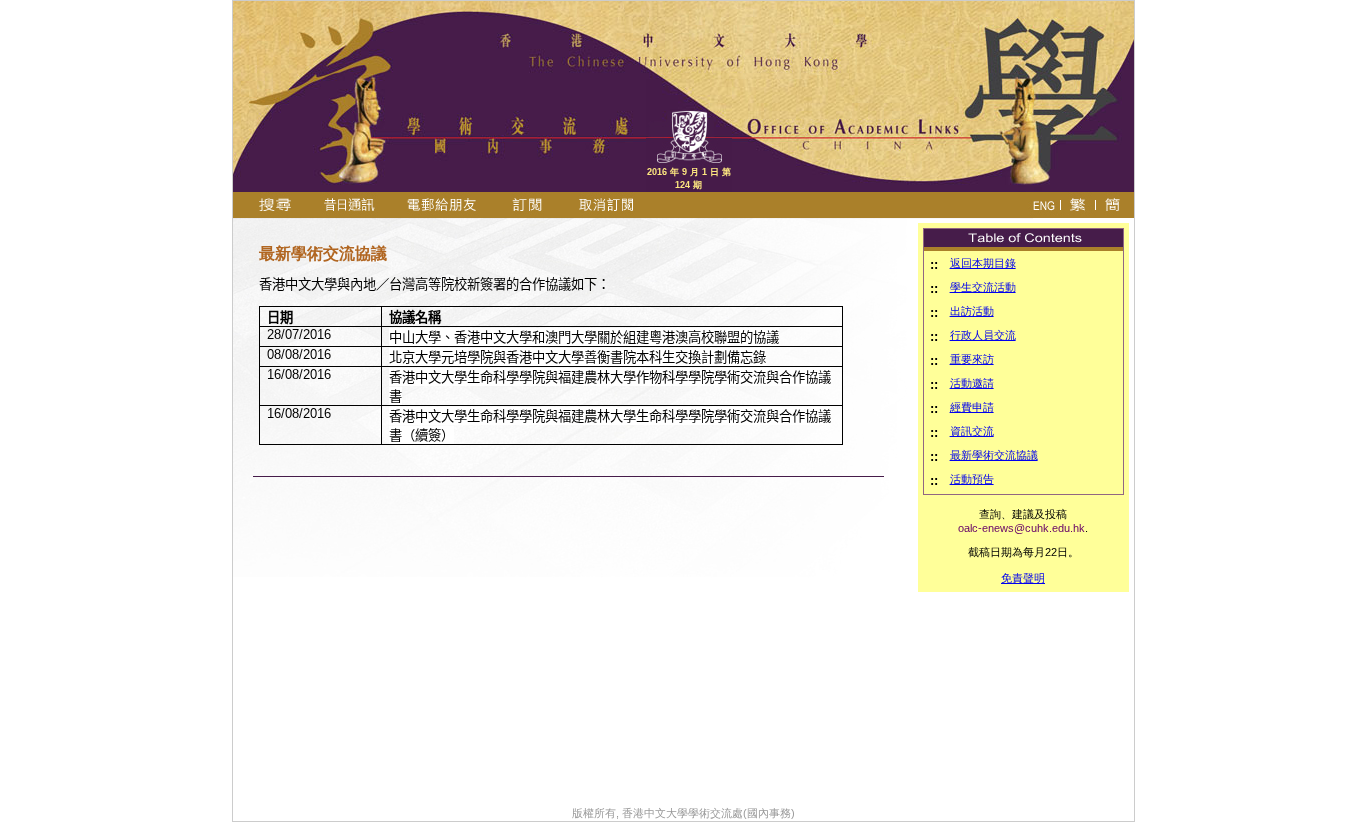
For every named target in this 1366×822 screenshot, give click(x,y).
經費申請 (972, 407)
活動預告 (972, 479)
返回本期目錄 (983, 263)
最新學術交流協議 (994, 455)
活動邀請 (972, 383)
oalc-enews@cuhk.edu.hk (1021, 528)
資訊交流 (972, 431)
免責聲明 (1023, 578)
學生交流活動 (983, 287)
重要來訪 (972, 359)
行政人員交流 (983, 335)
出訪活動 (972, 311)
